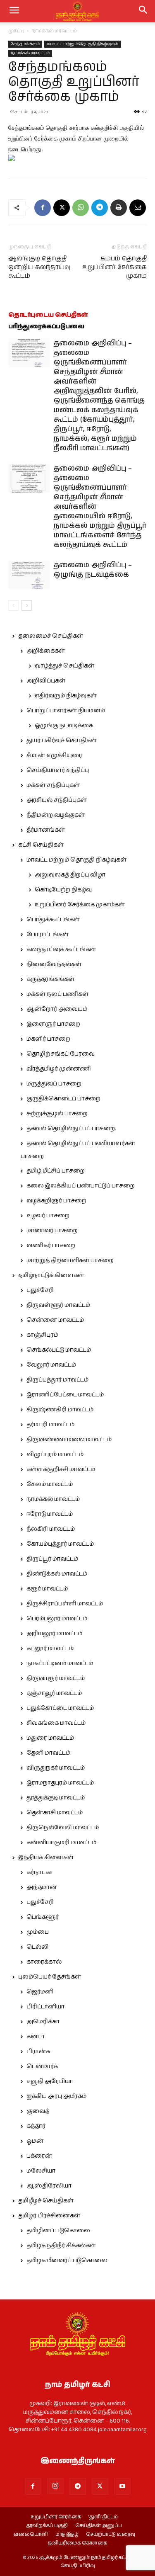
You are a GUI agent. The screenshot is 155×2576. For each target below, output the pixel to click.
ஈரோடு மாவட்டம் (50, 1514)
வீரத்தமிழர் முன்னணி (59, 1069)
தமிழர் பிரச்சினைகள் (49, 2216)
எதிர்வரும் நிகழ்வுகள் (66, 696)
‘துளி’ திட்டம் (103, 2517)
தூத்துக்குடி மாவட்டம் (56, 1798)
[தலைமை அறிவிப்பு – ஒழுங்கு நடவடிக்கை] (29, 575)
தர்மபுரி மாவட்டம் (50, 1425)
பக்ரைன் (39, 2156)
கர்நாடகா (40, 1872)
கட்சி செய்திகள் (41, 845)
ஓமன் (35, 2141)
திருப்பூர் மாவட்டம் (52, 1559)
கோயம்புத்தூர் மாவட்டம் (60, 1544)
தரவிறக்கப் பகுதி (47, 2526)
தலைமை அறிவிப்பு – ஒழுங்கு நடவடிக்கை (93, 570)
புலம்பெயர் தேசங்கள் (50, 1977)
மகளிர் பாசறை (48, 1039)
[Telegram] (100, 208)
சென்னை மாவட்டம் (55, 1320)
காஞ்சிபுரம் (42, 1335)
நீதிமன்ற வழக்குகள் (56, 815)
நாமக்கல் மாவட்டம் (54, 31)
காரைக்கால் (44, 1962)
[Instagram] (55, 2486)
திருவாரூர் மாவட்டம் (56, 1678)
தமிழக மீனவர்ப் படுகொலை (67, 2260)
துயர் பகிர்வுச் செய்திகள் (62, 741)
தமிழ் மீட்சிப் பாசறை (56, 1171)
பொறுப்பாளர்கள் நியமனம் (66, 711)
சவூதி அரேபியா (50, 2081)
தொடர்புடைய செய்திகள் (48, 315)
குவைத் (38, 2111)
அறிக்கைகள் (46, 651)
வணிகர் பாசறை (51, 1246)
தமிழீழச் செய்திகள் (46, 2201)
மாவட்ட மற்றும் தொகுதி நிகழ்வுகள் (83, 44)
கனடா (36, 2037)
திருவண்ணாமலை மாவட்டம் (69, 1440)
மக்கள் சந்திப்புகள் (53, 785)
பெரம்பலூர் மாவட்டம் (57, 1619)
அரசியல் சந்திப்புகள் (57, 800)
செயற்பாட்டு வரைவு (111, 2535)
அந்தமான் (42, 1887)
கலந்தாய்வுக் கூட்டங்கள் (61, 949)
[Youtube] (122, 2486)
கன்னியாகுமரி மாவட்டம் (61, 1843)
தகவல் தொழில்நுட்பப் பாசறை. (71, 1129)
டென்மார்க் (42, 2066)
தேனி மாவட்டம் (48, 1753)
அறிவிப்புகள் (46, 681)
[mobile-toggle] (14, 11)
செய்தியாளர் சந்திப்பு (58, 770)
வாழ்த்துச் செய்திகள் (64, 666)
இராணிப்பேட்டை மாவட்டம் (65, 1395)
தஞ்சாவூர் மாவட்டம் (54, 1693)
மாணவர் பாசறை (52, 1231)
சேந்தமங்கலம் (25, 44)
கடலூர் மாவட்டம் (50, 1649)
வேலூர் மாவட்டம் (51, 1365)
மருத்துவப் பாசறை (54, 1084)
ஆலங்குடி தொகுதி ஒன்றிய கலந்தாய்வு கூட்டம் (39, 267)
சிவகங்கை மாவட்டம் (56, 1723)
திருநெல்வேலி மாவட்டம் (63, 1828)
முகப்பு (16, 31)
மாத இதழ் (67, 2535)
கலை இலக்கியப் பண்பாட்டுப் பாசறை (81, 1186)
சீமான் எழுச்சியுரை (54, 755)
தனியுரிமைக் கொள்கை (77, 2543)
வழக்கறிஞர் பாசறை (56, 1201)
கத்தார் (36, 2126)
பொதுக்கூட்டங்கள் (53, 920)
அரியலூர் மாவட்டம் (54, 1634)
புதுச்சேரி (40, 1290)
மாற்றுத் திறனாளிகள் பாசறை (70, 1260)
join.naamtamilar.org (122, 2430)
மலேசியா (41, 2171)
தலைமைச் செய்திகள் (51, 636)
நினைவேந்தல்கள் (54, 964)
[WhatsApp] (81, 208)
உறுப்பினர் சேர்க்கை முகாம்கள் (80, 905)
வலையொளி (31, 2535)
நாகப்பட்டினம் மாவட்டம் (60, 1663)
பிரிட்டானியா (45, 2007)
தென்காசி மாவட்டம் (55, 1813)
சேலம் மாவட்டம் (50, 1484)
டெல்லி (38, 1947)
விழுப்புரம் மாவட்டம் (55, 1454)
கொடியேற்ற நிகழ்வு (63, 890)
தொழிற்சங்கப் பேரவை (61, 1054)
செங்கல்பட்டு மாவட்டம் (59, 1350)
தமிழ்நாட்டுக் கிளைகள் (51, 1275)
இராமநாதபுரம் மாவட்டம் (60, 1783)
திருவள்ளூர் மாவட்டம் (58, 1305)
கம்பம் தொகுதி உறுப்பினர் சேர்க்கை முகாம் (114, 267)
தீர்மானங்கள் (46, 830)
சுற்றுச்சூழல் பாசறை (57, 1114)
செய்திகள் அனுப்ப (99, 2526)
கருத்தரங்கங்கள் (50, 979)
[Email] (138, 208)
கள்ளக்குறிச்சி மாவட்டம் (61, 1469)
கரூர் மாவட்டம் (47, 1589)
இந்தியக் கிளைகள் (46, 1857)
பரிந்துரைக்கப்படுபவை (46, 327)
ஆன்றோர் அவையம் (57, 1009)
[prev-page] (13, 606)
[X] (62, 208)
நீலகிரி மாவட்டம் (51, 1529)
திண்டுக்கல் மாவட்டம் (57, 1574)
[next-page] (27, 606)
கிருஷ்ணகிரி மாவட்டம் (60, 1410)
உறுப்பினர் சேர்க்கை (56, 2517)
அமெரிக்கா (43, 2022)
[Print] (119, 208)
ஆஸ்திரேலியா (49, 2186)
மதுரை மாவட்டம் (50, 1738)
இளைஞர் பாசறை (53, 1024)
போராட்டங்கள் (48, 935)
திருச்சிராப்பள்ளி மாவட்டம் (65, 1604)
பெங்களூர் (43, 1917)
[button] (143, 11)
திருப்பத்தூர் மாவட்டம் (57, 1380)
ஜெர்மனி (40, 1992)
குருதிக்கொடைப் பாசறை (63, 1099)
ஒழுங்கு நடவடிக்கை (64, 726)
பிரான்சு (38, 2052)
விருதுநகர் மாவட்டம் (56, 1768)
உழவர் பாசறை (48, 1216)
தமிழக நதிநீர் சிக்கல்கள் (61, 2246)
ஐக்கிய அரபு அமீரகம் (56, 2096)
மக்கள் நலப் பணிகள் (57, 994)
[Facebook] (43, 208)
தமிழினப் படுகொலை (58, 2231)
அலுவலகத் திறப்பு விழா (70, 875)
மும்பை (38, 1932)
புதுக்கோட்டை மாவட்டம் (60, 1708)
